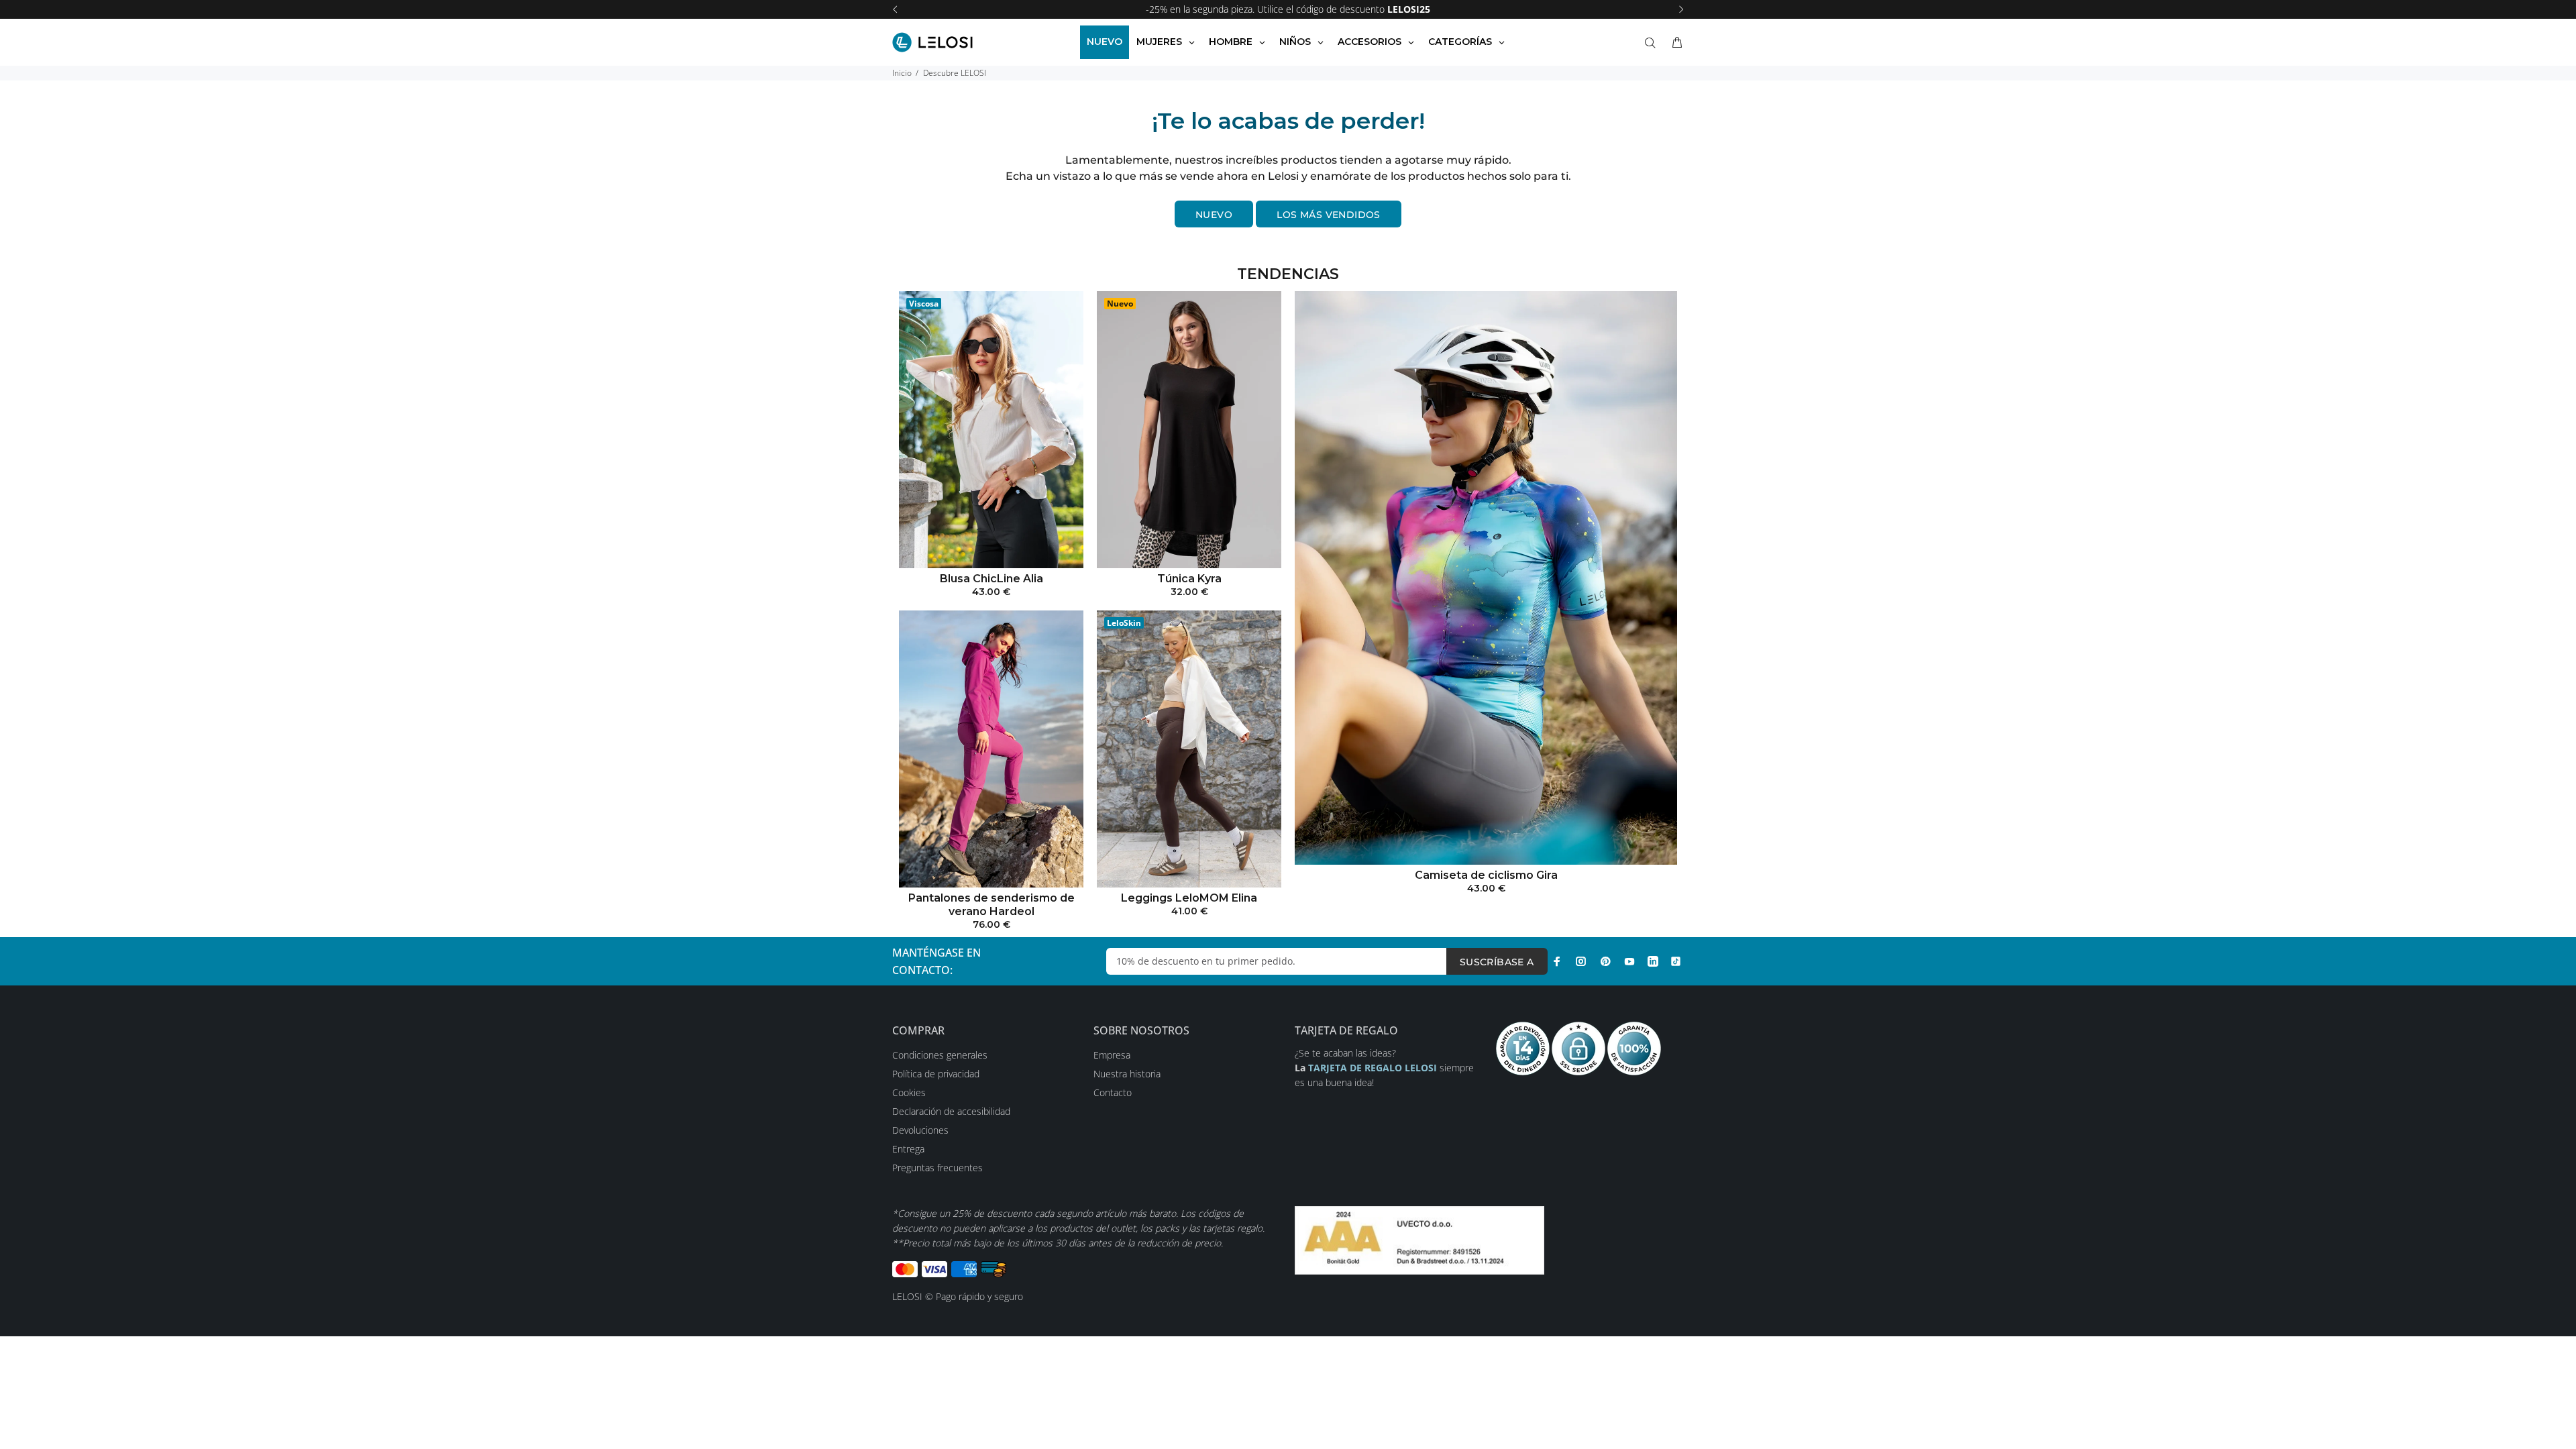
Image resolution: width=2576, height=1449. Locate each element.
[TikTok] (1676, 961)
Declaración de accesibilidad (951, 1111)
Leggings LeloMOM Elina (1189, 898)
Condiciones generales (940, 1055)
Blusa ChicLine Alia (991, 579)
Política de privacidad (936, 1074)
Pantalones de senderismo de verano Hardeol (991, 905)
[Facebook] (1557, 961)
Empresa (1112, 1055)
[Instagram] (1581, 961)
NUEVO (1214, 215)
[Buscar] (1653, 43)
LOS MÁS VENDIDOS (1329, 215)
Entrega (908, 1149)
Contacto (1113, 1092)
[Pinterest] (1605, 961)
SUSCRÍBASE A (1497, 962)
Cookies (909, 1092)
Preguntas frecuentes (937, 1168)
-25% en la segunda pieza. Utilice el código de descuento (1288, 9)
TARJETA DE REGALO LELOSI (1374, 1068)
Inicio (902, 73)
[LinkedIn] (1653, 961)
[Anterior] (895, 9)
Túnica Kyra (1189, 579)
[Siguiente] (1681, 9)
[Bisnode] (1419, 1239)
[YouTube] (1629, 961)
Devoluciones (920, 1130)
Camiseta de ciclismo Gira (1486, 875)
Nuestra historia (1127, 1074)
